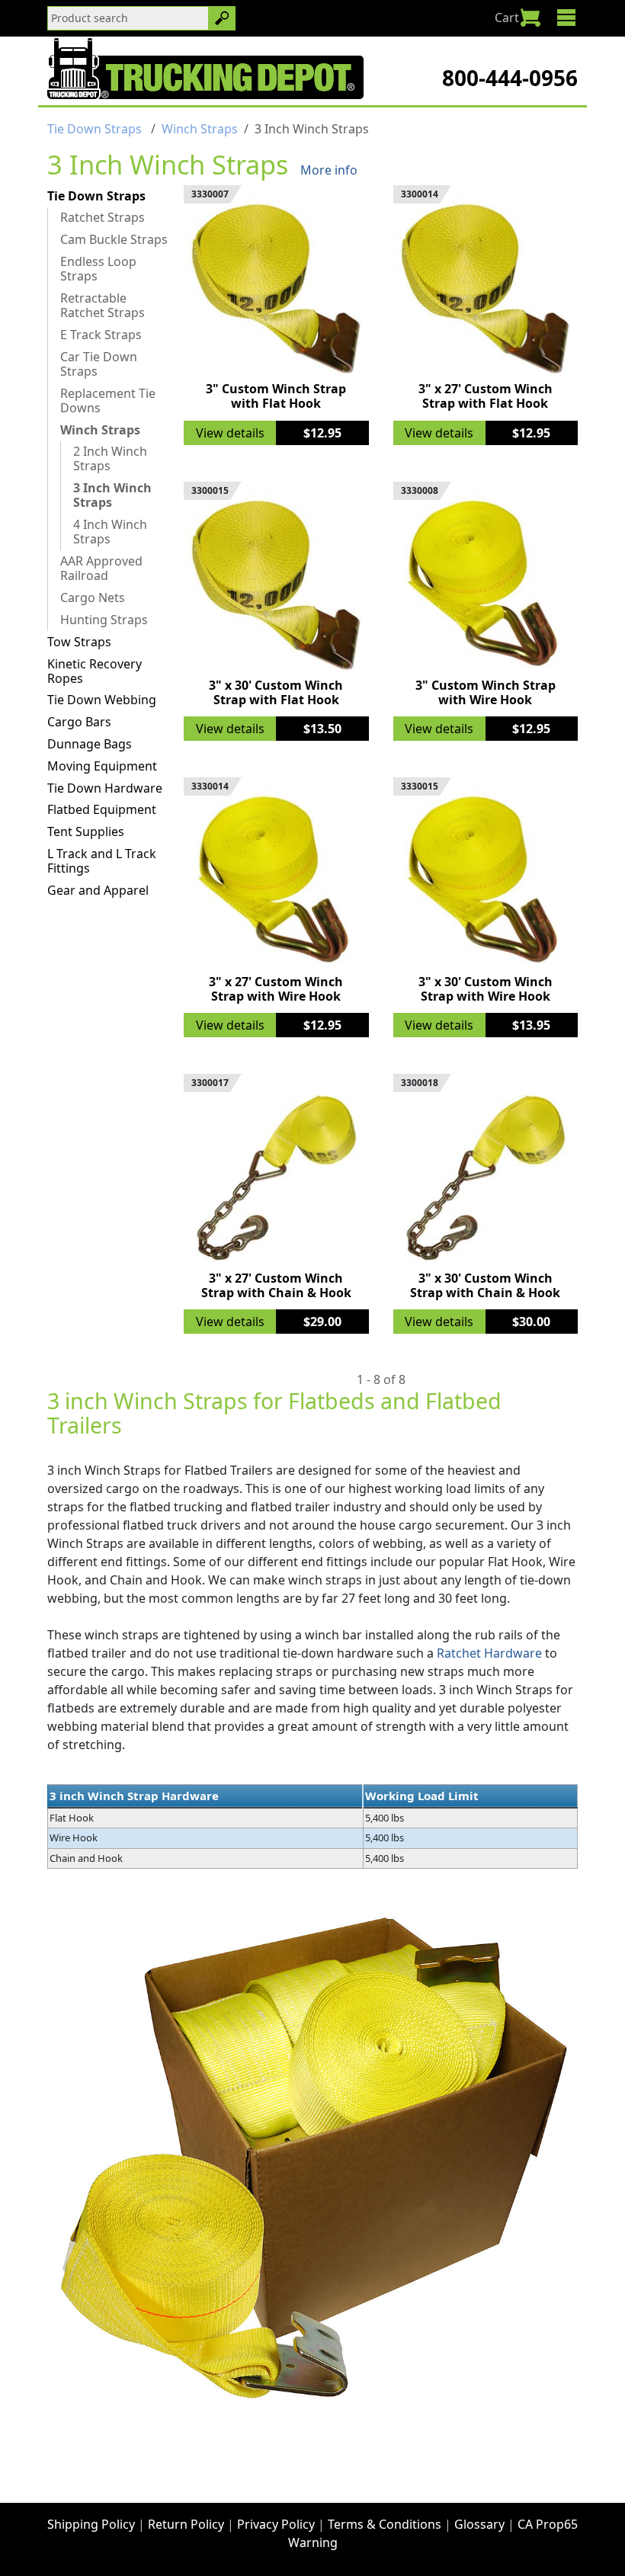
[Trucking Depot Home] (205, 69)
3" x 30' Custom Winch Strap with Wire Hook (486, 989)
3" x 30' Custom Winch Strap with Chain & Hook (485, 1285)
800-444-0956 (510, 78)
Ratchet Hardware (489, 1653)
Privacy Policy (276, 2524)
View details (230, 433)
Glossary (479, 2524)
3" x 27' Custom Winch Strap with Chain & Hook (276, 1285)
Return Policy (186, 2524)
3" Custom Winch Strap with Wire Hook (486, 692)
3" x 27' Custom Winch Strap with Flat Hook (486, 396)
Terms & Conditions (385, 2524)
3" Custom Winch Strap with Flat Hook (276, 396)
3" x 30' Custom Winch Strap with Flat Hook (276, 692)
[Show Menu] (566, 18)
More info (329, 170)
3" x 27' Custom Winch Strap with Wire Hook (276, 989)
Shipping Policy (91, 2524)
